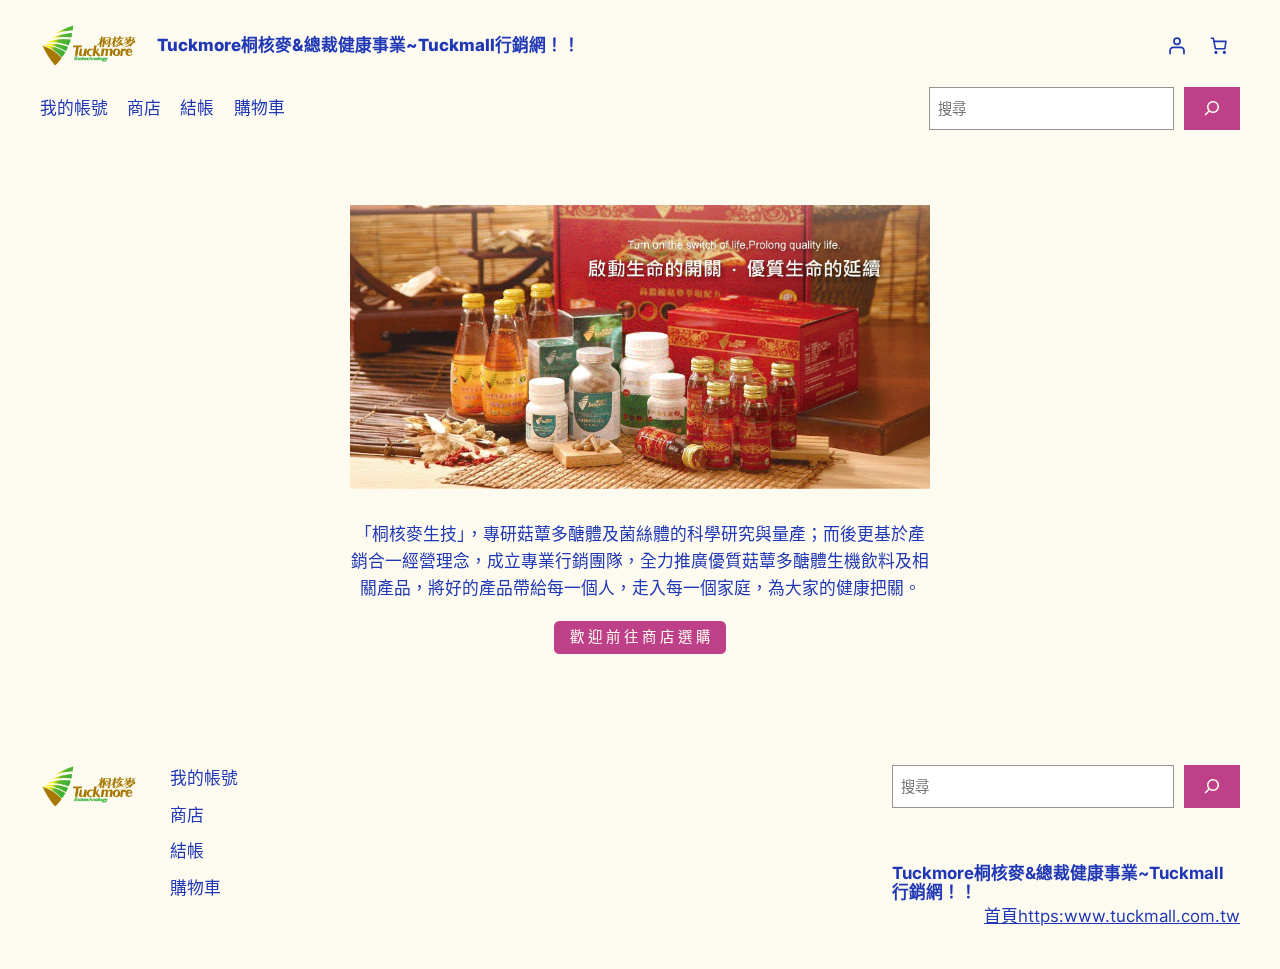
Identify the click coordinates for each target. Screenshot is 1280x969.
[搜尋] (1212, 108)
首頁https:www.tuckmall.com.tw (1112, 916)
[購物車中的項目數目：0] (1219, 46)
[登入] (1177, 46)
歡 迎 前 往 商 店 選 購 (640, 636)
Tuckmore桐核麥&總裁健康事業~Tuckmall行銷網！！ (368, 45)
